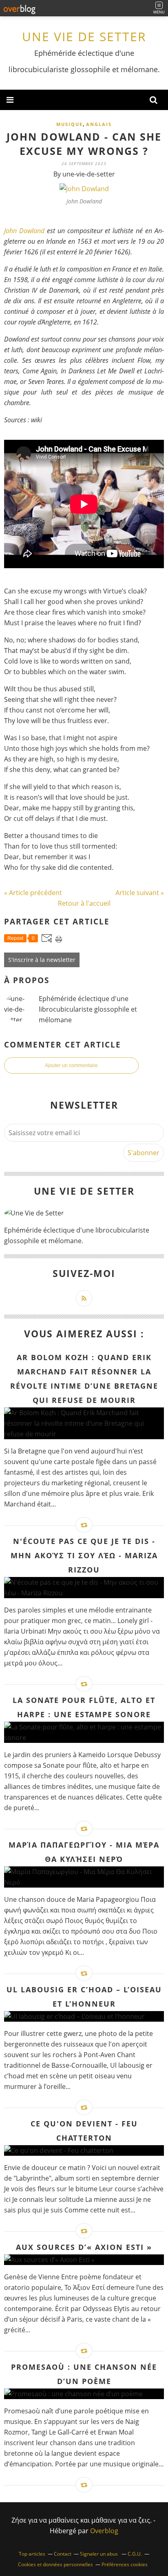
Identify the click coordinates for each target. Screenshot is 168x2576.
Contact (63, 2554)
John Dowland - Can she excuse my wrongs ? (84, 144)
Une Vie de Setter (84, 36)
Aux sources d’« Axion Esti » (84, 2247)
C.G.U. (135, 2554)
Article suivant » (140, 893)
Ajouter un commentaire (71, 1065)
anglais (99, 124)
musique (70, 124)
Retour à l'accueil (84, 903)
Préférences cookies (125, 2564)
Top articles (32, 2554)
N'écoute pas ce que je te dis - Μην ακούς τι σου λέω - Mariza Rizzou (84, 1555)
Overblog (104, 2531)
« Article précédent (33, 893)
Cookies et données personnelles (55, 2564)
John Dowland (24, 231)
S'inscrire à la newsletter (42, 960)
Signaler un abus (99, 2554)
